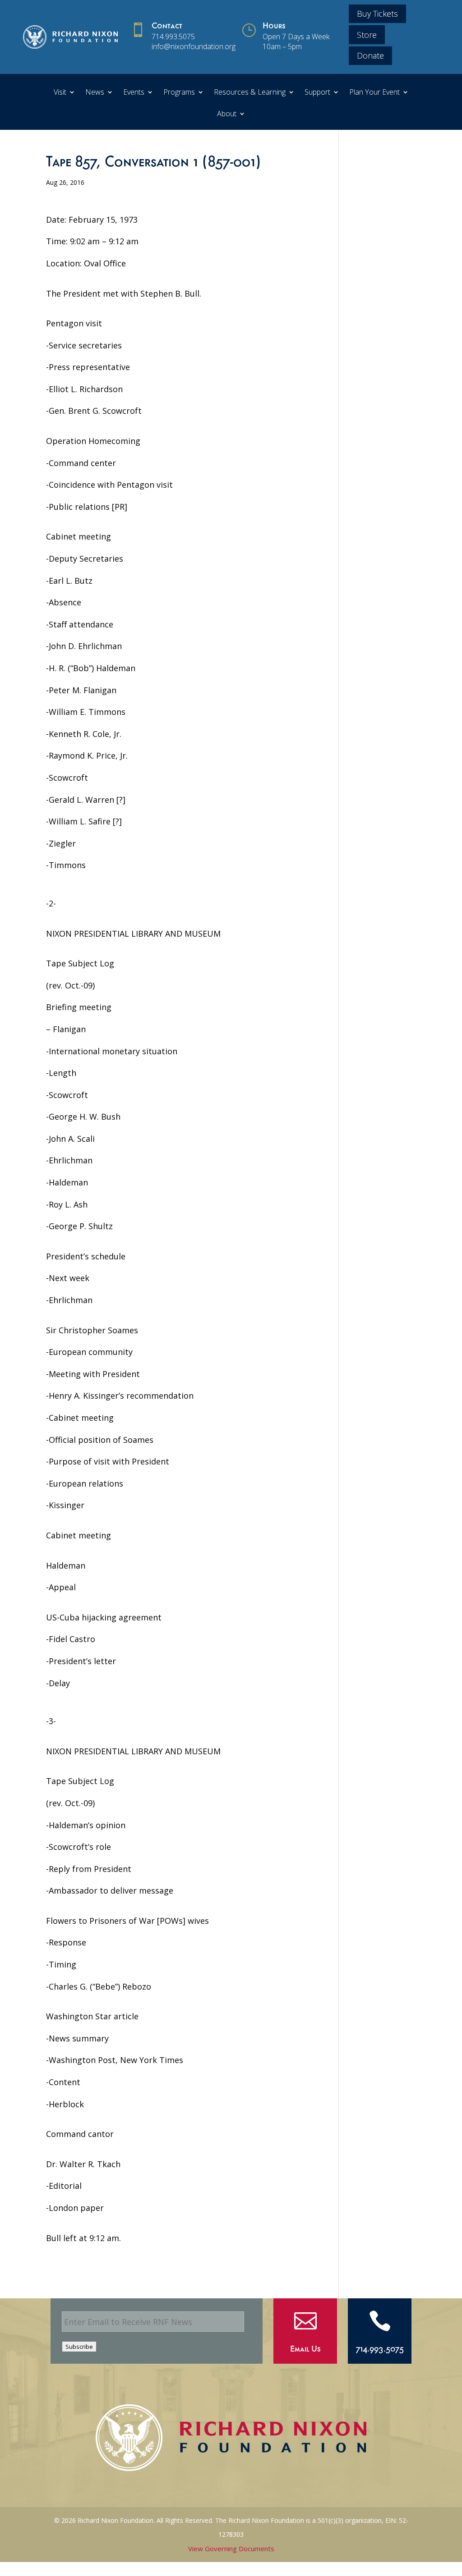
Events (134, 93)
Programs (179, 93)
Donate (370, 55)
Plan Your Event (374, 93)
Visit (60, 93)
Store (367, 35)
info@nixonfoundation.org (194, 46)
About (227, 114)
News (95, 93)
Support (317, 93)
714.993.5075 (173, 37)
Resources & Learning (250, 93)
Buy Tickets (377, 14)
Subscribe (79, 2347)
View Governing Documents (231, 2549)
